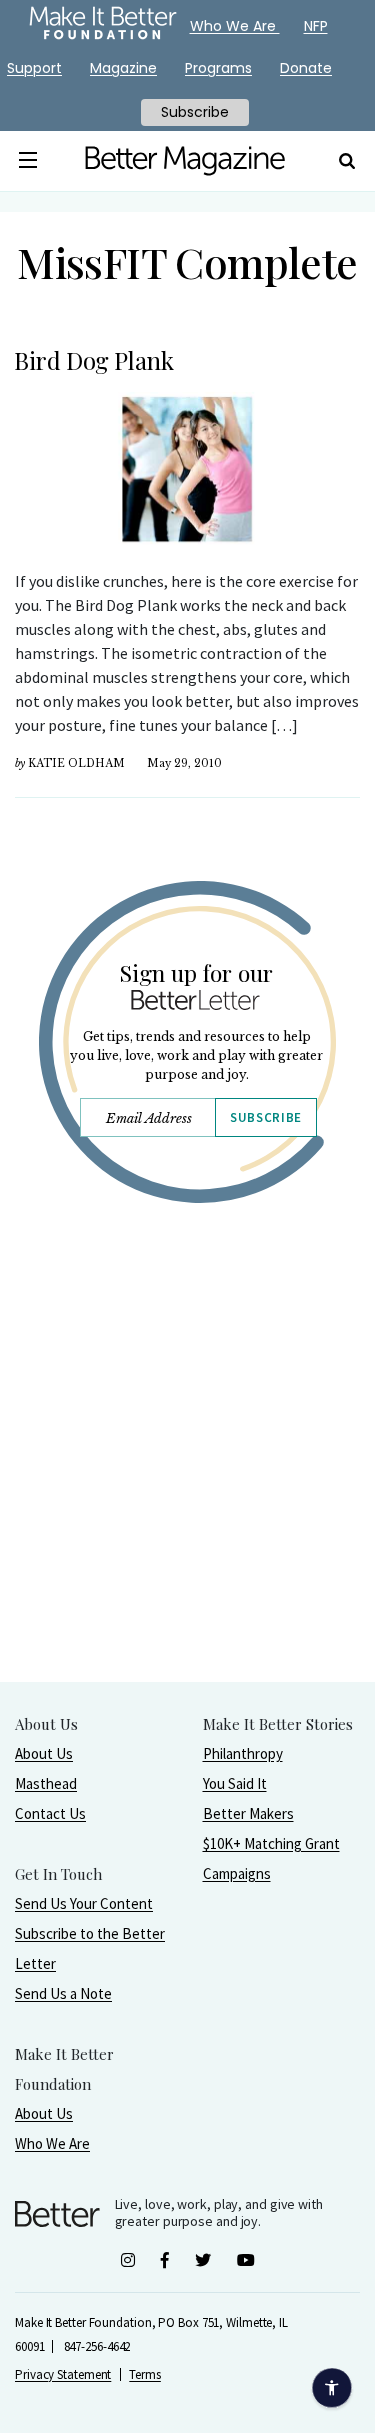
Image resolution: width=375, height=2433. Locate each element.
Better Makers (248, 1813)
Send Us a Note (63, 1993)
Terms (145, 2374)
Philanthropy (243, 1753)
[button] (28, 161)
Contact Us (50, 1813)
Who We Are (52, 2143)
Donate (306, 68)
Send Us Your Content (84, 1903)
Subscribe (266, 1117)
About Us (44, 1753)
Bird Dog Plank (93, 360)
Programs (218, 68)
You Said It (235, 1783)
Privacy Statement (63, 2374)
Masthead (46, 1783)
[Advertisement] (187, 1493)
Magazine (123, 68)
